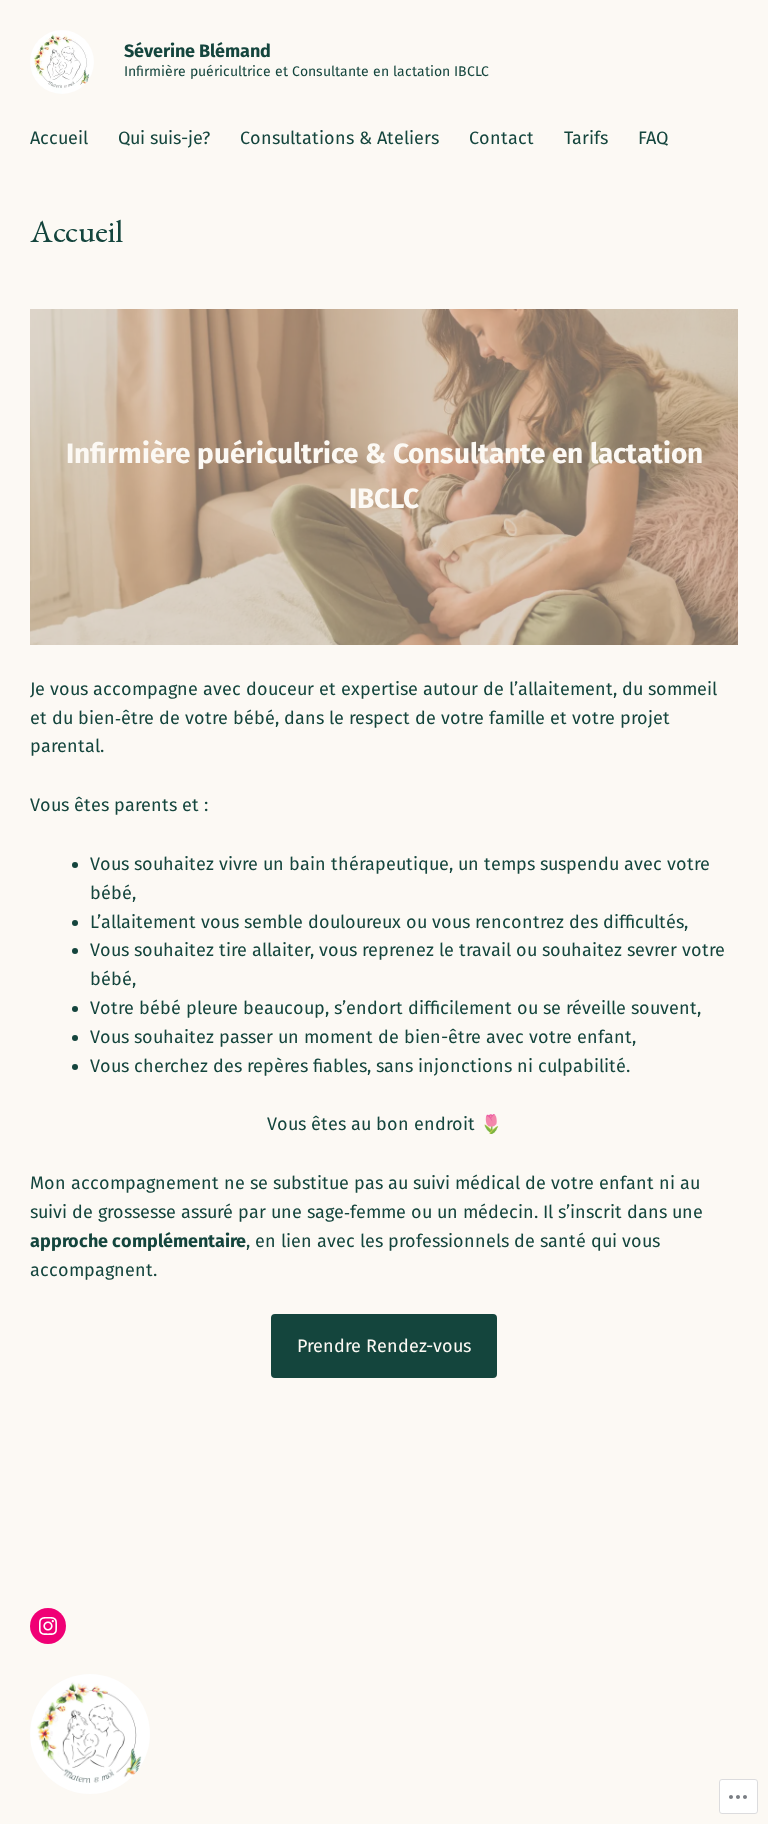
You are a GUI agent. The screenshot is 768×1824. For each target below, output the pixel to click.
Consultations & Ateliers (339, 138)
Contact (501, 138)
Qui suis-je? (164, 138)
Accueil (59, 138)
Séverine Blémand (197, 51)
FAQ (653, 138)
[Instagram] (48, 1626)
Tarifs (586, 138)
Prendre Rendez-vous (384, 1346)
